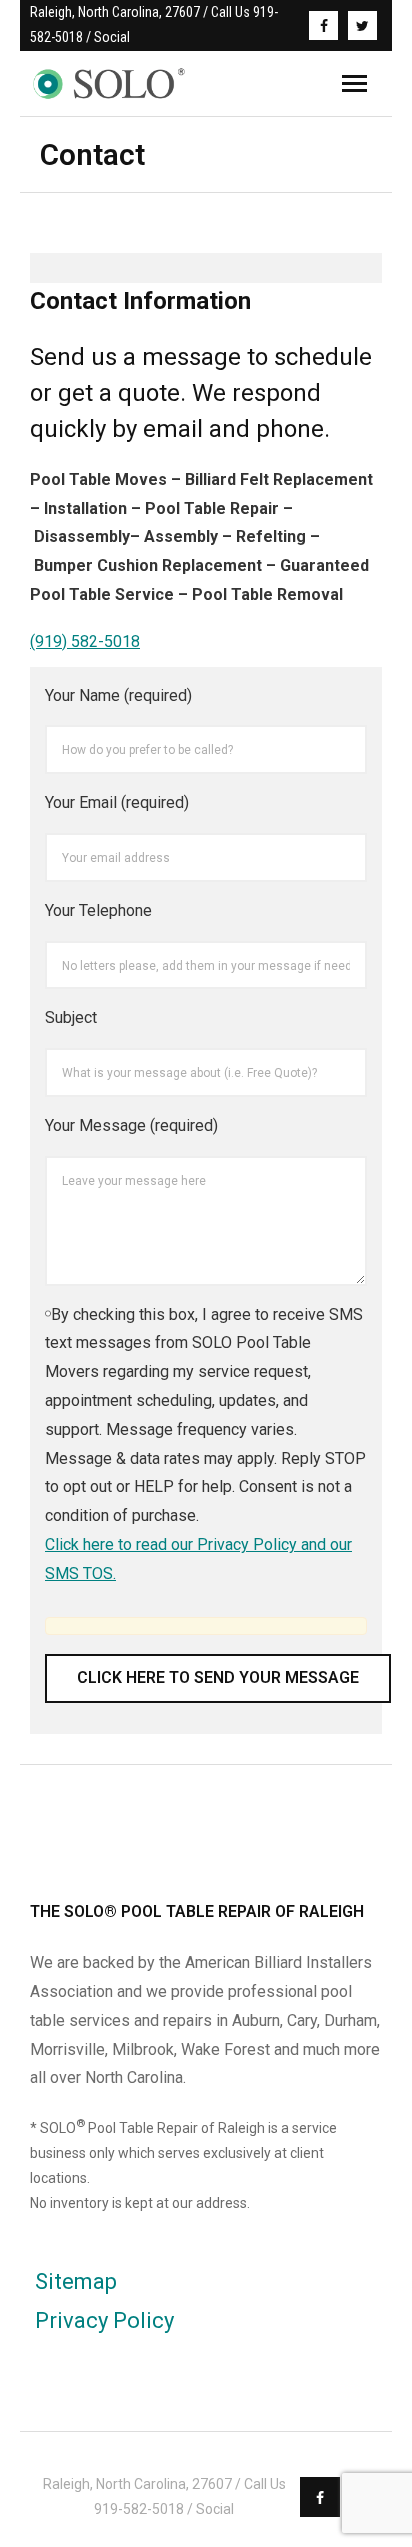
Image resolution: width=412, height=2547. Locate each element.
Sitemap (76, 2281)
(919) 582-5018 (85, 641)
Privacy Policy (104, 2320)
